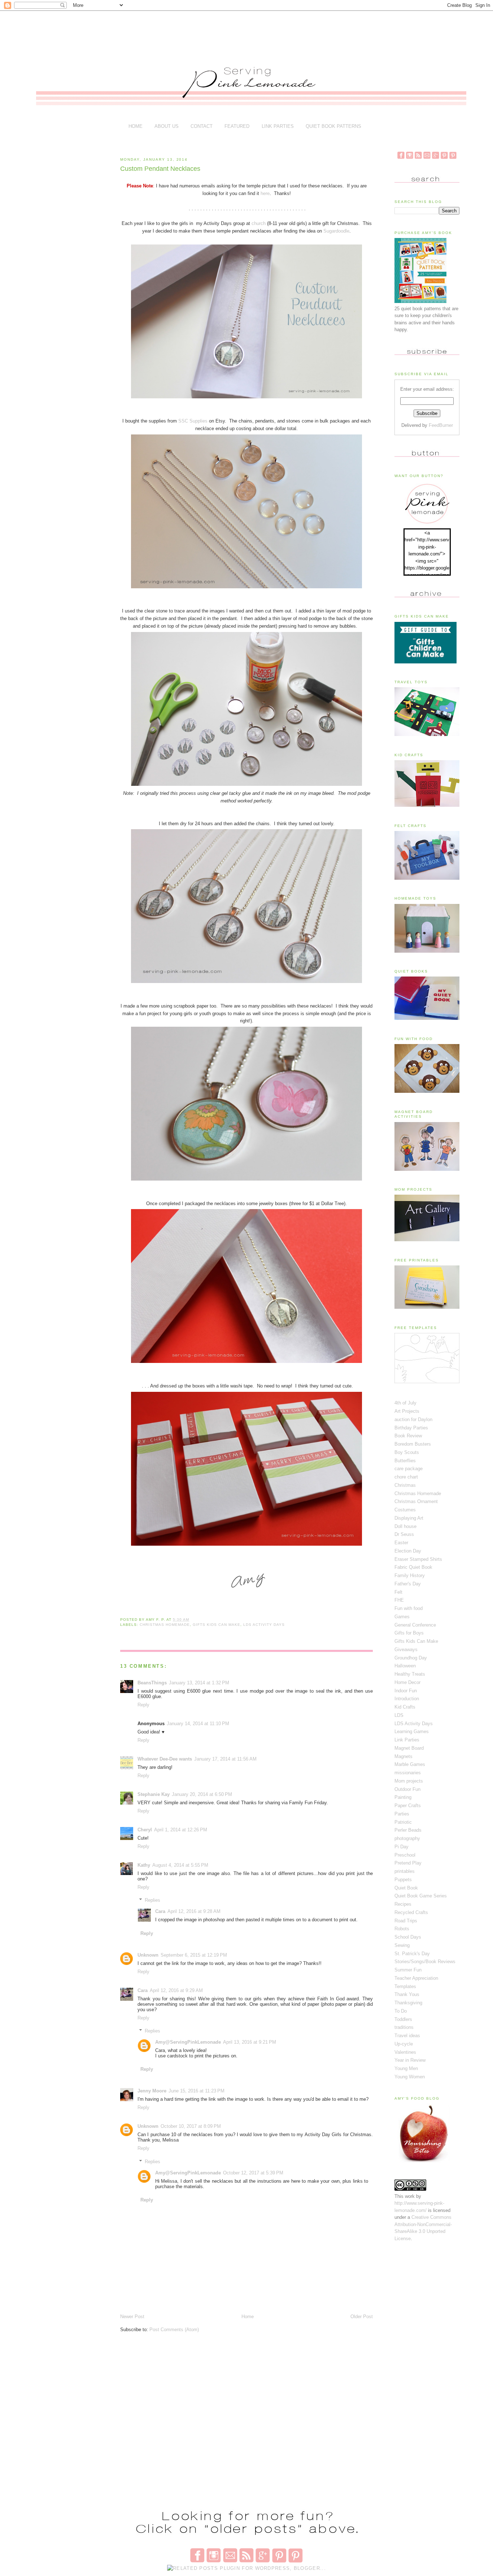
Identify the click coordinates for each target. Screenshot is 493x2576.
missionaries (408, 1773)
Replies (152, 1900)
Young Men (406, 2068)
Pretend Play (408, 1863)
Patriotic (403, 1822)
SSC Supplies (192, 421)
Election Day (408, 1551)
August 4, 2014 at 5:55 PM (180, 1865)
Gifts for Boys (409, 1633)
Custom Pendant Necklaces (160, 169)
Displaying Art (409, 1518)
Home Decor (407, 1682)
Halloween (405, 1666)
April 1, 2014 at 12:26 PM (181, 1830)
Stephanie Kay (154, 1794)
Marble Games (410, 1764)
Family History (410, 1575)
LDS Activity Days (264, 1625)
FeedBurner (441, 425)
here (265, 193)
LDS (399, 1715)
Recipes (403, 1904)
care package (409, 1469)
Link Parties (407, 1740)
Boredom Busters (413, 1444)
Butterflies (405, 1461)
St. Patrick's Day (412, 1954)
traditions (404, 2027)
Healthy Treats (410, 1674)
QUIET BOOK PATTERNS (333, 126)
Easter (401, 1543)
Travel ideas (407, 2036)
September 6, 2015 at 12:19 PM (194, 1955)
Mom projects (409, 1781)
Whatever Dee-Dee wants (165, 1759)
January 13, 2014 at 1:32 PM (199, 1683)
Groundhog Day (411, 1658)
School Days (408, 1937)
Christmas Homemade (165, 1625)
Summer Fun (408, 1970)
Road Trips (406, 1921)
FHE (399, 1600)
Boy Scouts (407, 1452)
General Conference (415, 1625)
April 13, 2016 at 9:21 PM (250, 2042)
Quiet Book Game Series (421, 1896)
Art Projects (407, 1411)
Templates (405, 1986)
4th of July (405, 1403)
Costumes (405, 1510)
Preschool (405, 1855)
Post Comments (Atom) (174, 2330)
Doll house (405, 1526)
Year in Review (410, 2060)
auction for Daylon (413, 1419)
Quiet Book (406, 1888)
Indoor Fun (406, 1691)
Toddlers (403, 2019)
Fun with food (409, 1608)
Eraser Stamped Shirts (418, 1559)
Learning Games (412, 1731)
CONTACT (202, 126)
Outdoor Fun (407, 1789)
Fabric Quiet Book (413, 1567)
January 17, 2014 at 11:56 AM (225, 1759)
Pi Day (402, 1847)
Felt (398, 1592)
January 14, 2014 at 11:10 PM (198, 1724)
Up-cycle (404, 2044)
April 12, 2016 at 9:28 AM (194, 1911)
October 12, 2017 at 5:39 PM (253, 2173)
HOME (136, 126)
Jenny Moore (152, 2091)
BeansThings (152, 1683)
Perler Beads (408, 1830)
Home (248, 2317)
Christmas (405, 1485)
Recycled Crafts (411, 1912)
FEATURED (237, 126)
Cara (160, 1911)
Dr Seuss (404, 1534)
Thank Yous (407, 1994)
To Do (401, 2011)
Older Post (362, 2317)
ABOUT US (167, 126)
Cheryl (145, 1830)
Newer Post (132, 2317)
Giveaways (406, 1649)
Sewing (402, 1945)
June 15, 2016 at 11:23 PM (197, 2091)
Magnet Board (409, 1748)
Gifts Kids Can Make (217, 1625)
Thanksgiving (408, 2003)
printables (405, 1871)
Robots (402, 1929)
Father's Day (408, 1584)
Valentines (405, 2052)
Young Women (410, 2077)
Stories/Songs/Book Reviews (425, 1962)
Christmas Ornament (416, 1501)
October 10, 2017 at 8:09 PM (191, 2126)
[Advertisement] (250, 33)
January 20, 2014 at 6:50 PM (202, 1794)
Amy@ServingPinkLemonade (188, 2042)
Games (402, 1617)
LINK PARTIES (278, 126)
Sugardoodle (336, 231)
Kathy (144, 1865)
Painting (403, 1797)
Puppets (403, 1880)
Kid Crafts (405, 1707)
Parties (402, 1814)
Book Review (408, 1436)
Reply (143, 1705)
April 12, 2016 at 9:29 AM (176, 1990)
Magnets (403, 1756)
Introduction (407, 1699)
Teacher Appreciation (416, 1978)
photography (407, 1838)
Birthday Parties (411, 1428)
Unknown (148, 1955)
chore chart (406, 1477)
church (259, 223)
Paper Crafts (408, 1806)
